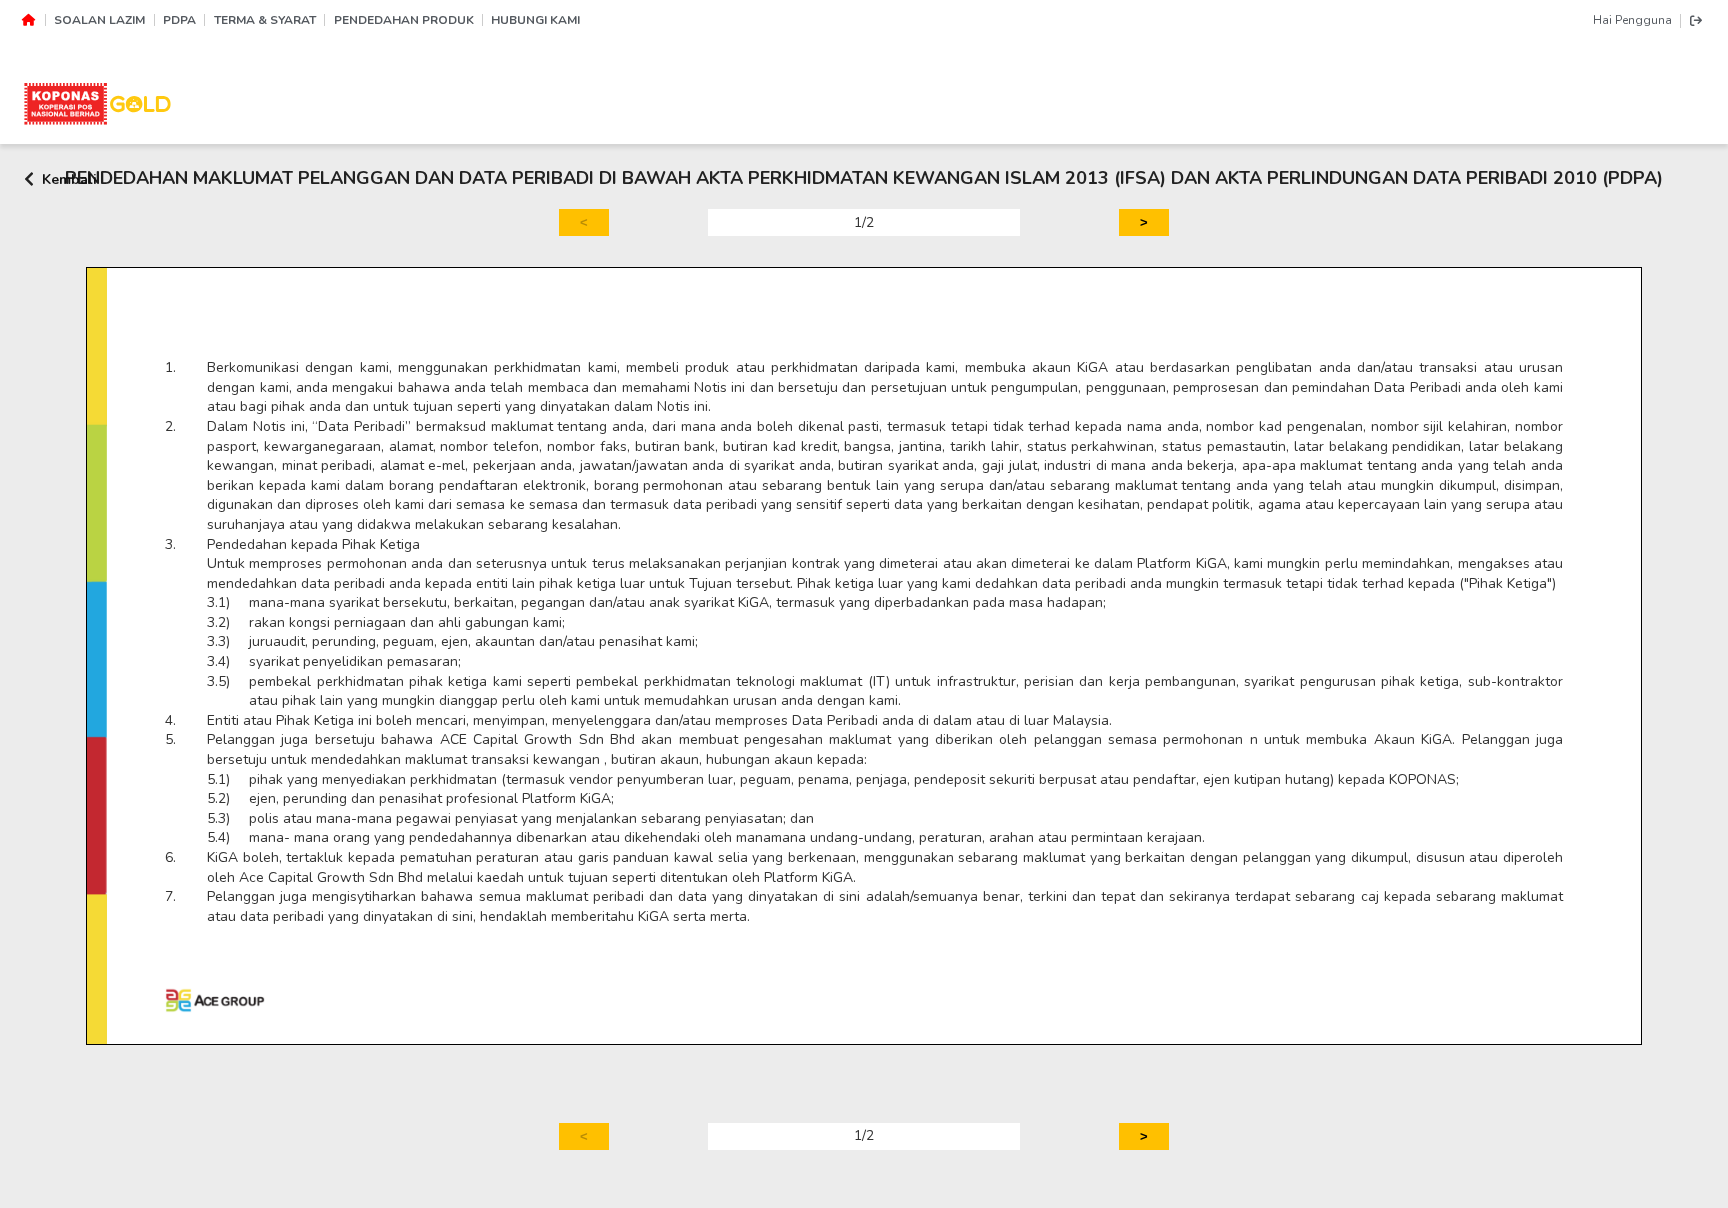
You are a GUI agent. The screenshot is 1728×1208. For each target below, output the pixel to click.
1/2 (864, 222)
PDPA (179, 20)
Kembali (69, 179)
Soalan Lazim (99, 20)
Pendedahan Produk (404, 20)
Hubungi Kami (535, 20)
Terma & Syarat (265, 20)
